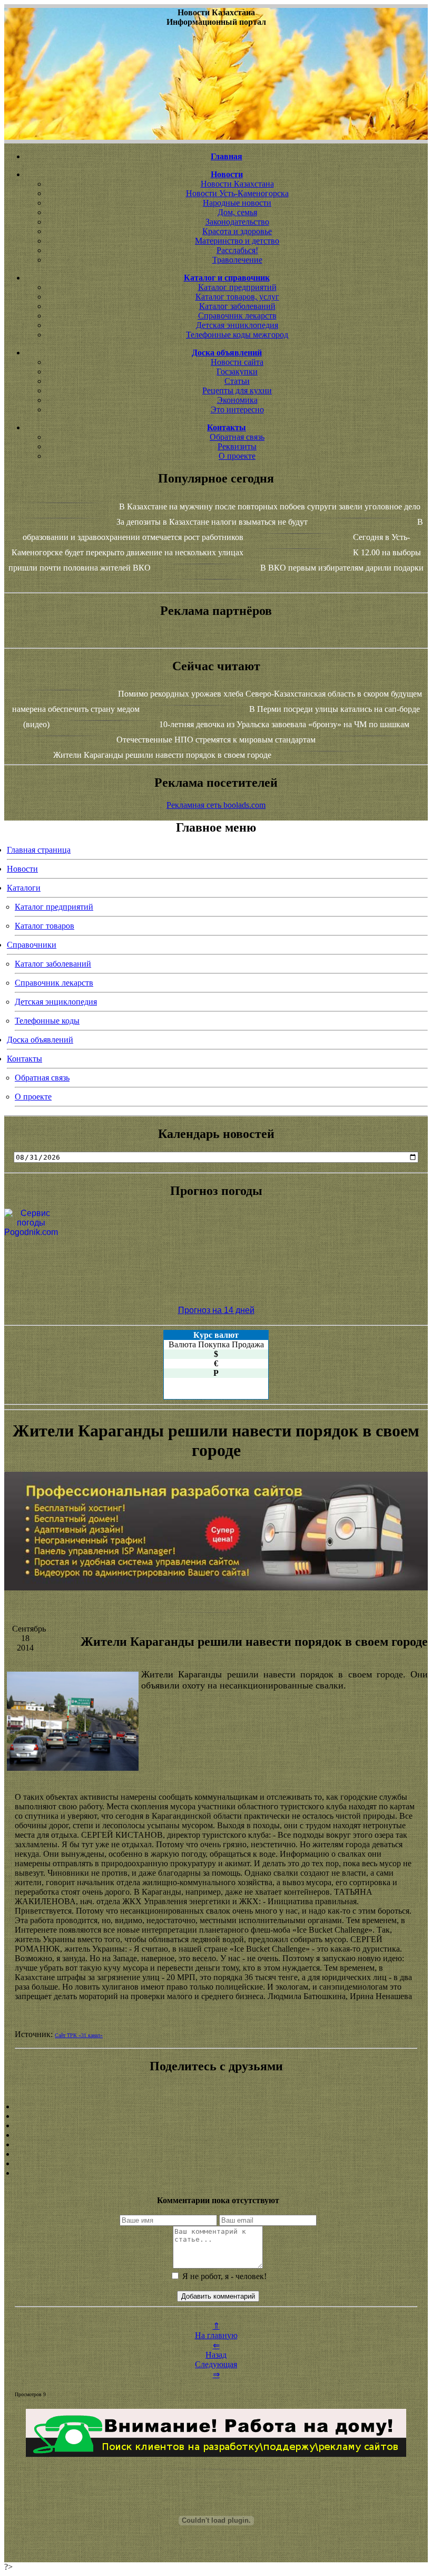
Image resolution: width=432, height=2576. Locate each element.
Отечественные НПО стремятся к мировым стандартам (216, 740)
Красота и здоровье (237, 231)
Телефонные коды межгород (237, 335)
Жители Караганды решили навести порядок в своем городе (162, 755)
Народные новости (237, 203)
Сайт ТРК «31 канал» (79, 2035)
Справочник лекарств (237, 316)
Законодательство (237, 222)
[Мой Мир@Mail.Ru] (216, 2173)
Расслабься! (237, 250)
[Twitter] (216, 2154)
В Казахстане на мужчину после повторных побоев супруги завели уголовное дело (270, 506)
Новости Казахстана (237, 184)
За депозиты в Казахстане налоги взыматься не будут (212, 522)
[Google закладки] (216, 2126)
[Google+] (216, 2116)
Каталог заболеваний (237, 306)
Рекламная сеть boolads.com (216, 805)
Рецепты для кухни (237, 390)
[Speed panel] (216, 2107)
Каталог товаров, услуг (237, 297)
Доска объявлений (40, 1040)
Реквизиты (237, 446)
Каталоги (24, 888)
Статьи (237, 381)
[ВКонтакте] (216, 2135)
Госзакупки (237, 372)
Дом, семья (237, 212)
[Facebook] (216, 2145)
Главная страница (39, 850)
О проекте (237, 456)
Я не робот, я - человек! (223, 2276)
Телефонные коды (47, 1021)
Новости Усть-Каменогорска (237, 193)
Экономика (237, 400)
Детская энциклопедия (237, 325)
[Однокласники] (216, 2164)
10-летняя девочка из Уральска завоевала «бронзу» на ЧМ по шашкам (284, 724)
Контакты (24, 1059)
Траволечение (237, 260)
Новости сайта (237, 362)
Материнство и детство (237, 241)
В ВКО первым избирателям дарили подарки (342, 568)
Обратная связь (237, 437)
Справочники (32, 945)
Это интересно (237, 409)
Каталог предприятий (237, 287)
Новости (22, 869)
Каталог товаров (45, 926)
